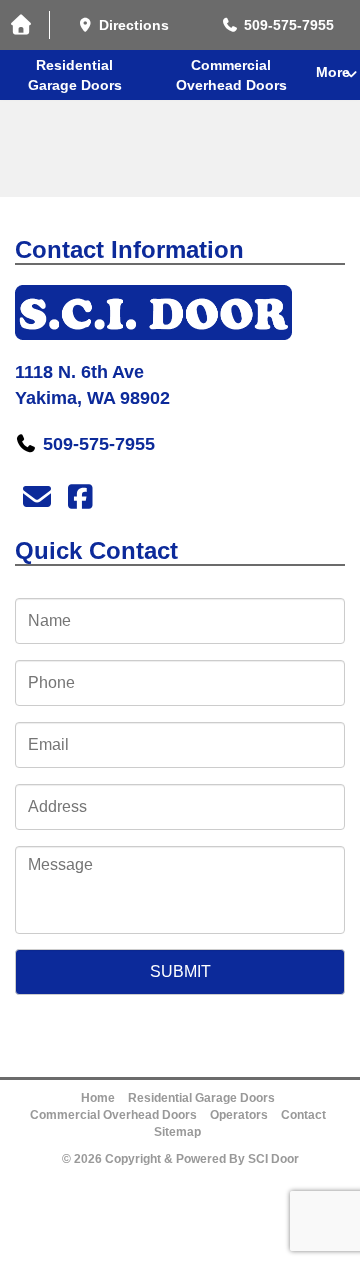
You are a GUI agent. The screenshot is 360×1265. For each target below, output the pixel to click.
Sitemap (177, 1132)
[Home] (25, 25)
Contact (303, 1115)
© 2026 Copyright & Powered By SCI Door (180, 1159)
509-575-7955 (99, 444)
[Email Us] (36, 497)
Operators (239, 1115)
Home (98, 1098)
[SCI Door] (180, 312)
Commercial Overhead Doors (231, 75)
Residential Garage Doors (75, 75)
